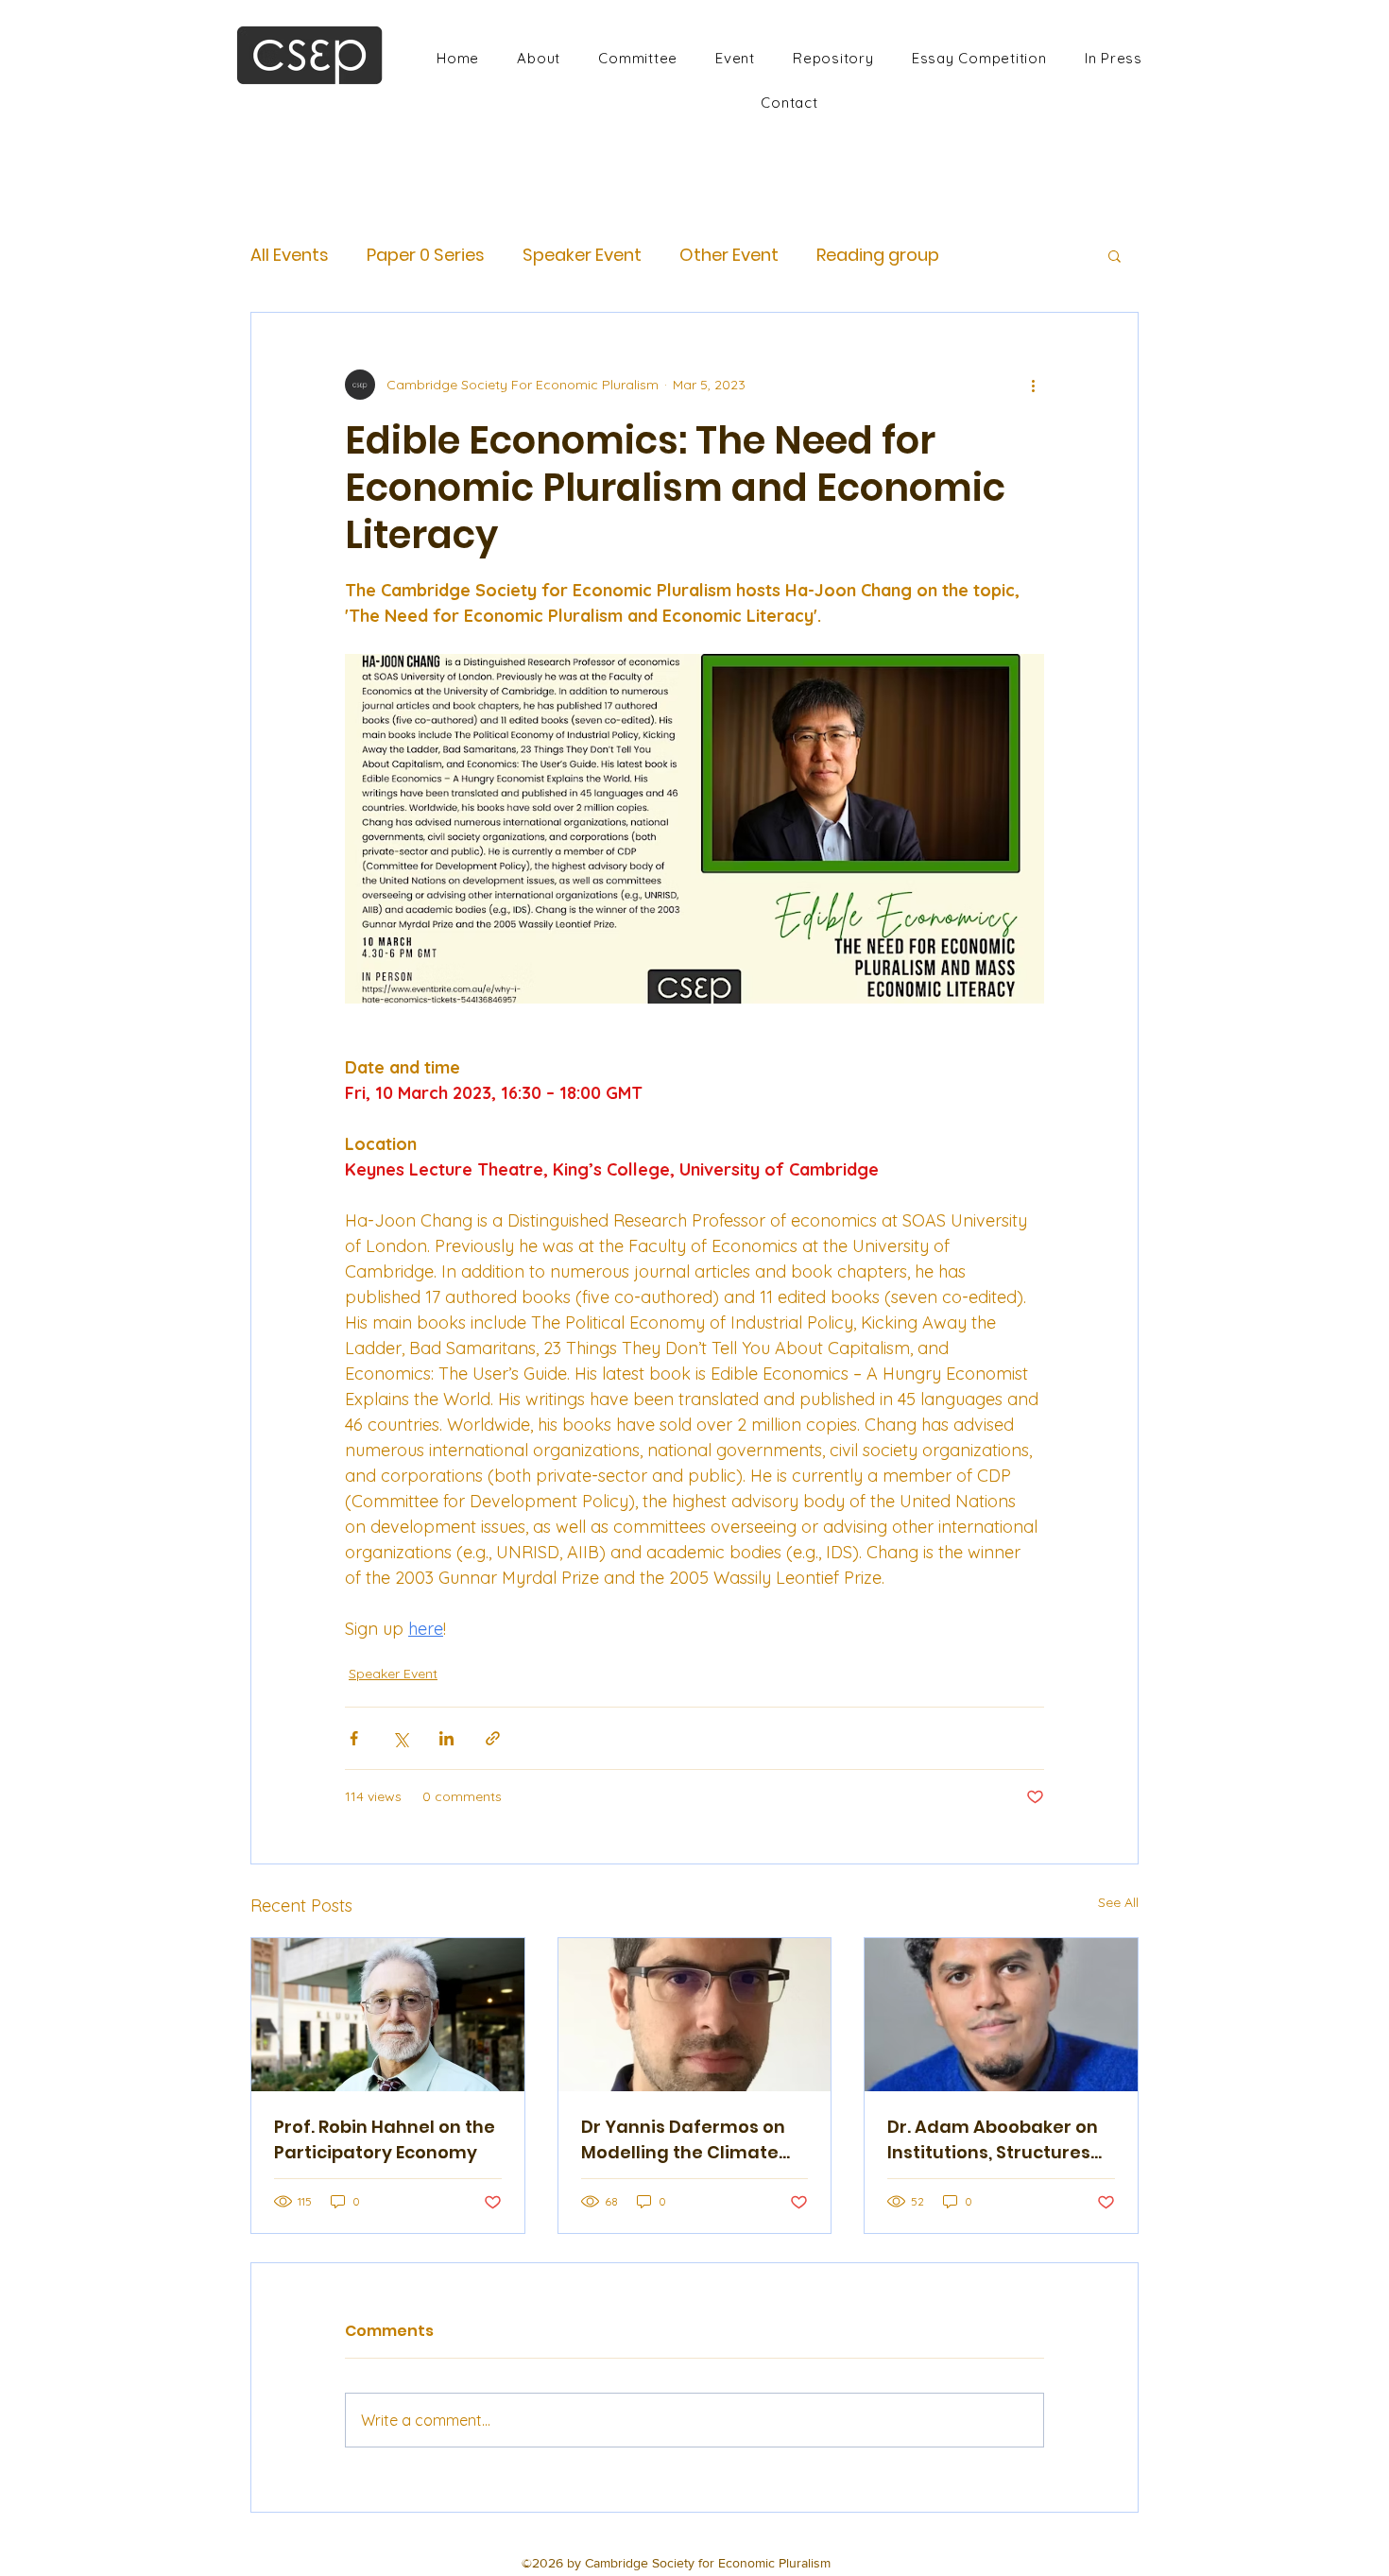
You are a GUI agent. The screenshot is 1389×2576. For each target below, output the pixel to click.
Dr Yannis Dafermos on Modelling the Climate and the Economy (683, 2140)
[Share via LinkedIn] (446, 1738)
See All (1118, 1902)
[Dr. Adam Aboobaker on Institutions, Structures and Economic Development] (1001, 2015)
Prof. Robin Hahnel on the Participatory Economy (385, 2139)
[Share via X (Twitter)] (400, 1738)
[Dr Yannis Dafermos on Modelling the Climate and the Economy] (695, 2015)
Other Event (729, 255)
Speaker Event (582, 255)
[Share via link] (493, 1738)
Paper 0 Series (426, 255)
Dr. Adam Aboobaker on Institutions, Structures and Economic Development (993, 2140)
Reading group (878, 255)
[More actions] (1033, 385)
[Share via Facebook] (354, 1738)
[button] (1115, 255)
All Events (290, 255)
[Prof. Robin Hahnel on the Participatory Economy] (388, 2015)
